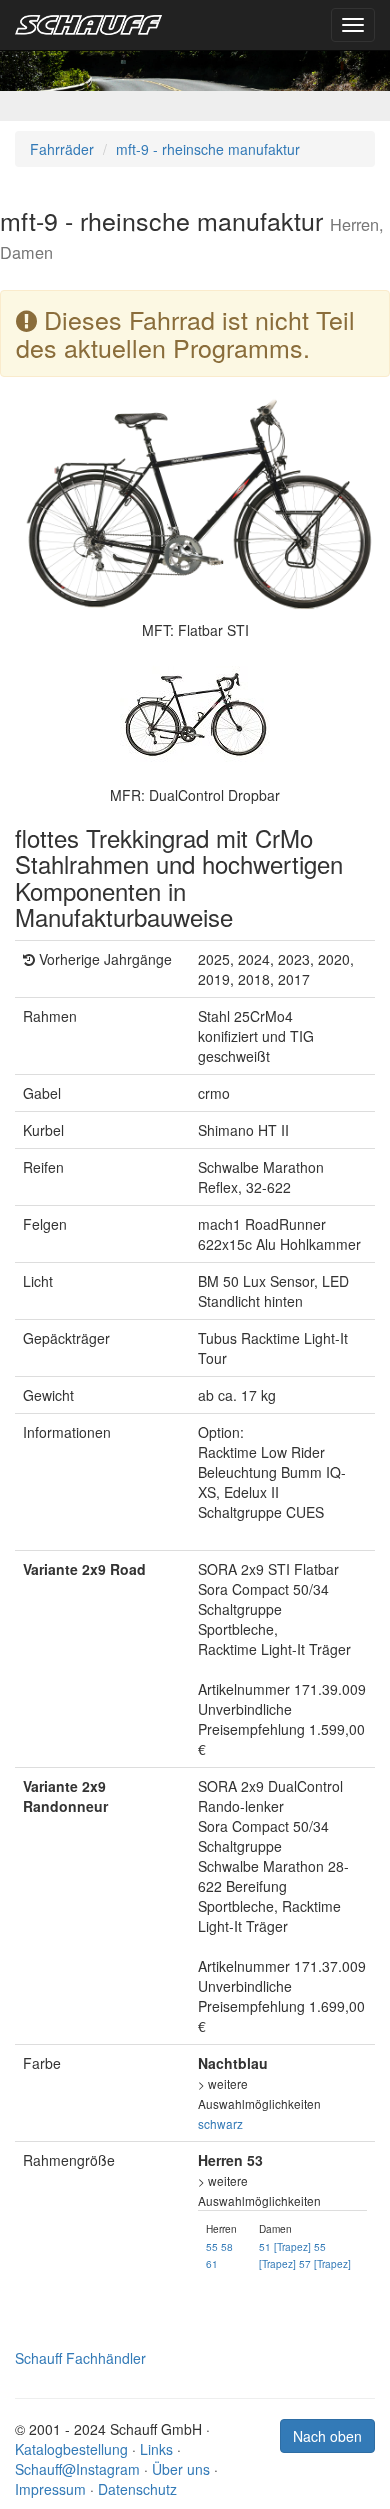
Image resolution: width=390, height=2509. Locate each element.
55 (212, 2246)
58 (227, 2246)
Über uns (181, 2469)
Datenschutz (137, 2489)
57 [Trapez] (325, 2263)
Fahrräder (62, 149)
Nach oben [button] (327, 2436)
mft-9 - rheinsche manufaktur (208, 149)
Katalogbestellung (71, 2449)
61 (212, 2263)
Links (156, 2449)
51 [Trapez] (285, 2246)
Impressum (50, 2489)
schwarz (220, 2123)
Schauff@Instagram (77, 2469)
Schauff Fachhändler (80, 2358)
